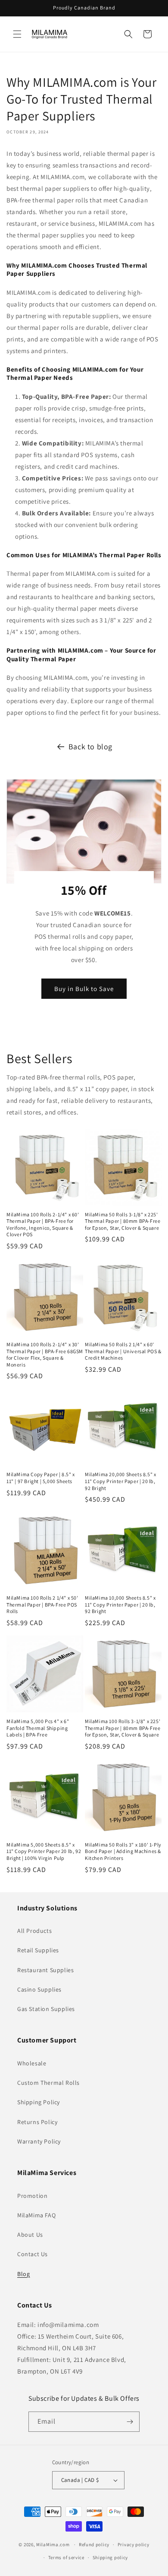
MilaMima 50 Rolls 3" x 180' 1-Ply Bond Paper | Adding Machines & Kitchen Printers (123, 1851)
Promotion (32, 2196)
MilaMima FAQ (36, 2215)
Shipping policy (110, 2557)
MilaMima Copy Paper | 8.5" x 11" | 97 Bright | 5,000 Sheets (41, 1478)
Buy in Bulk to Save (84, 988)
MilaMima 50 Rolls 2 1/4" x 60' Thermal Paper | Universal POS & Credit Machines (123, 1351)
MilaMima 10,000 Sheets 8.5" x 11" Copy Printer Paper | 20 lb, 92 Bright (120, 1604)
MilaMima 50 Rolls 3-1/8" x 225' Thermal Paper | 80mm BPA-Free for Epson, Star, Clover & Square (123, 1221)
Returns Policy (37, 2122)
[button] (17, 34)
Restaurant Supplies (45, 1970)
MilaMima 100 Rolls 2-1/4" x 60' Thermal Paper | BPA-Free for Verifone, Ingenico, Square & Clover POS (43, 1225)
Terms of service (66, 2557)
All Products (34, 1931)
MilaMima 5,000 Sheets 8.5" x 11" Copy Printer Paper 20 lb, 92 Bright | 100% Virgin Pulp (44, 1851)
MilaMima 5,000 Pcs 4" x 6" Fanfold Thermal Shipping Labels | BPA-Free (38, 1728)
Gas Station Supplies (46, 2009)
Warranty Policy (39, 2141)
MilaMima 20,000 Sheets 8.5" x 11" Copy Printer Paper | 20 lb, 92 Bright (120, 1481)
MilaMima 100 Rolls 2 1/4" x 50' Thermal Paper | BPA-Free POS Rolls (42, 1604)
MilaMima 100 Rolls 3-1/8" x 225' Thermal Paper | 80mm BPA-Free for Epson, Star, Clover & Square (123, 1728)
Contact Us (33, 2254)
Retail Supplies (38, 1950)
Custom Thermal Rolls (48, 2083)
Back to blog (90, 747)
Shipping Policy (39, 2102)
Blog (23, 2274)
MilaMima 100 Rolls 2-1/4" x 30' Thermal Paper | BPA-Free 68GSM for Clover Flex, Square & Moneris (45, 1354)
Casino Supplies (39, 1989)
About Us (30, 2235)
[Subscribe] (130, 2422)
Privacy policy (134, 2544)
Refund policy (94, 2544)
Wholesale (32, 2063)
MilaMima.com (53, 2544)
